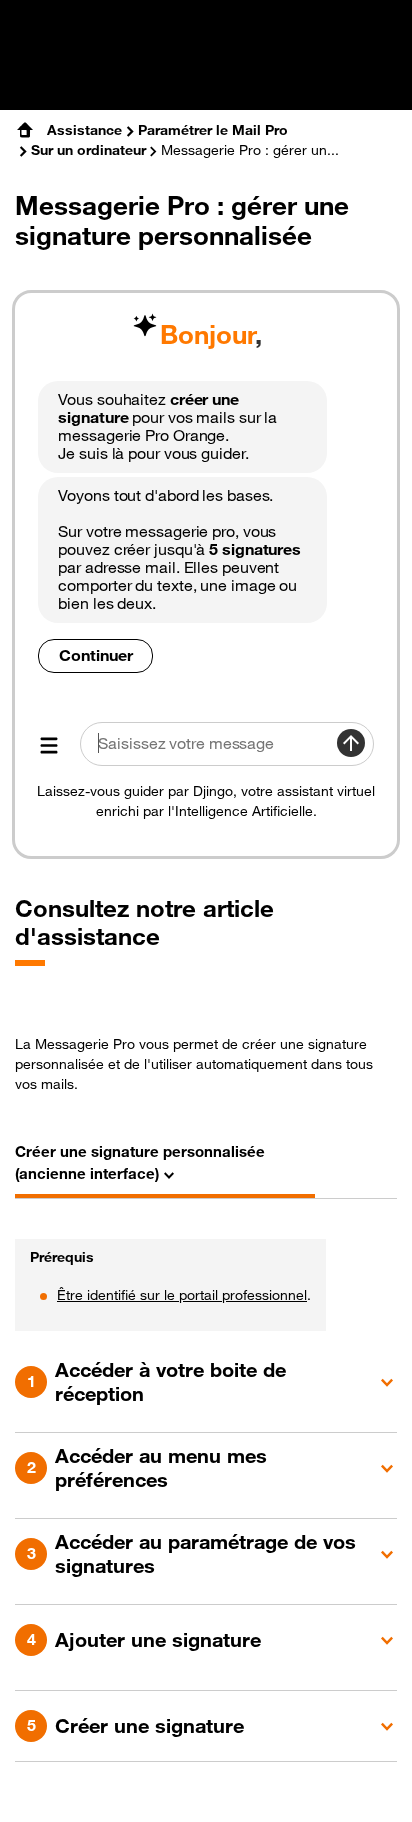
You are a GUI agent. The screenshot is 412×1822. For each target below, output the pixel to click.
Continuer (95, 655)
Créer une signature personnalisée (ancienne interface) (140, 1162)
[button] (206, 1381)
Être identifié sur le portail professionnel (182, 1295)
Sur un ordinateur (88, 150)
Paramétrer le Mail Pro (213, 130)
